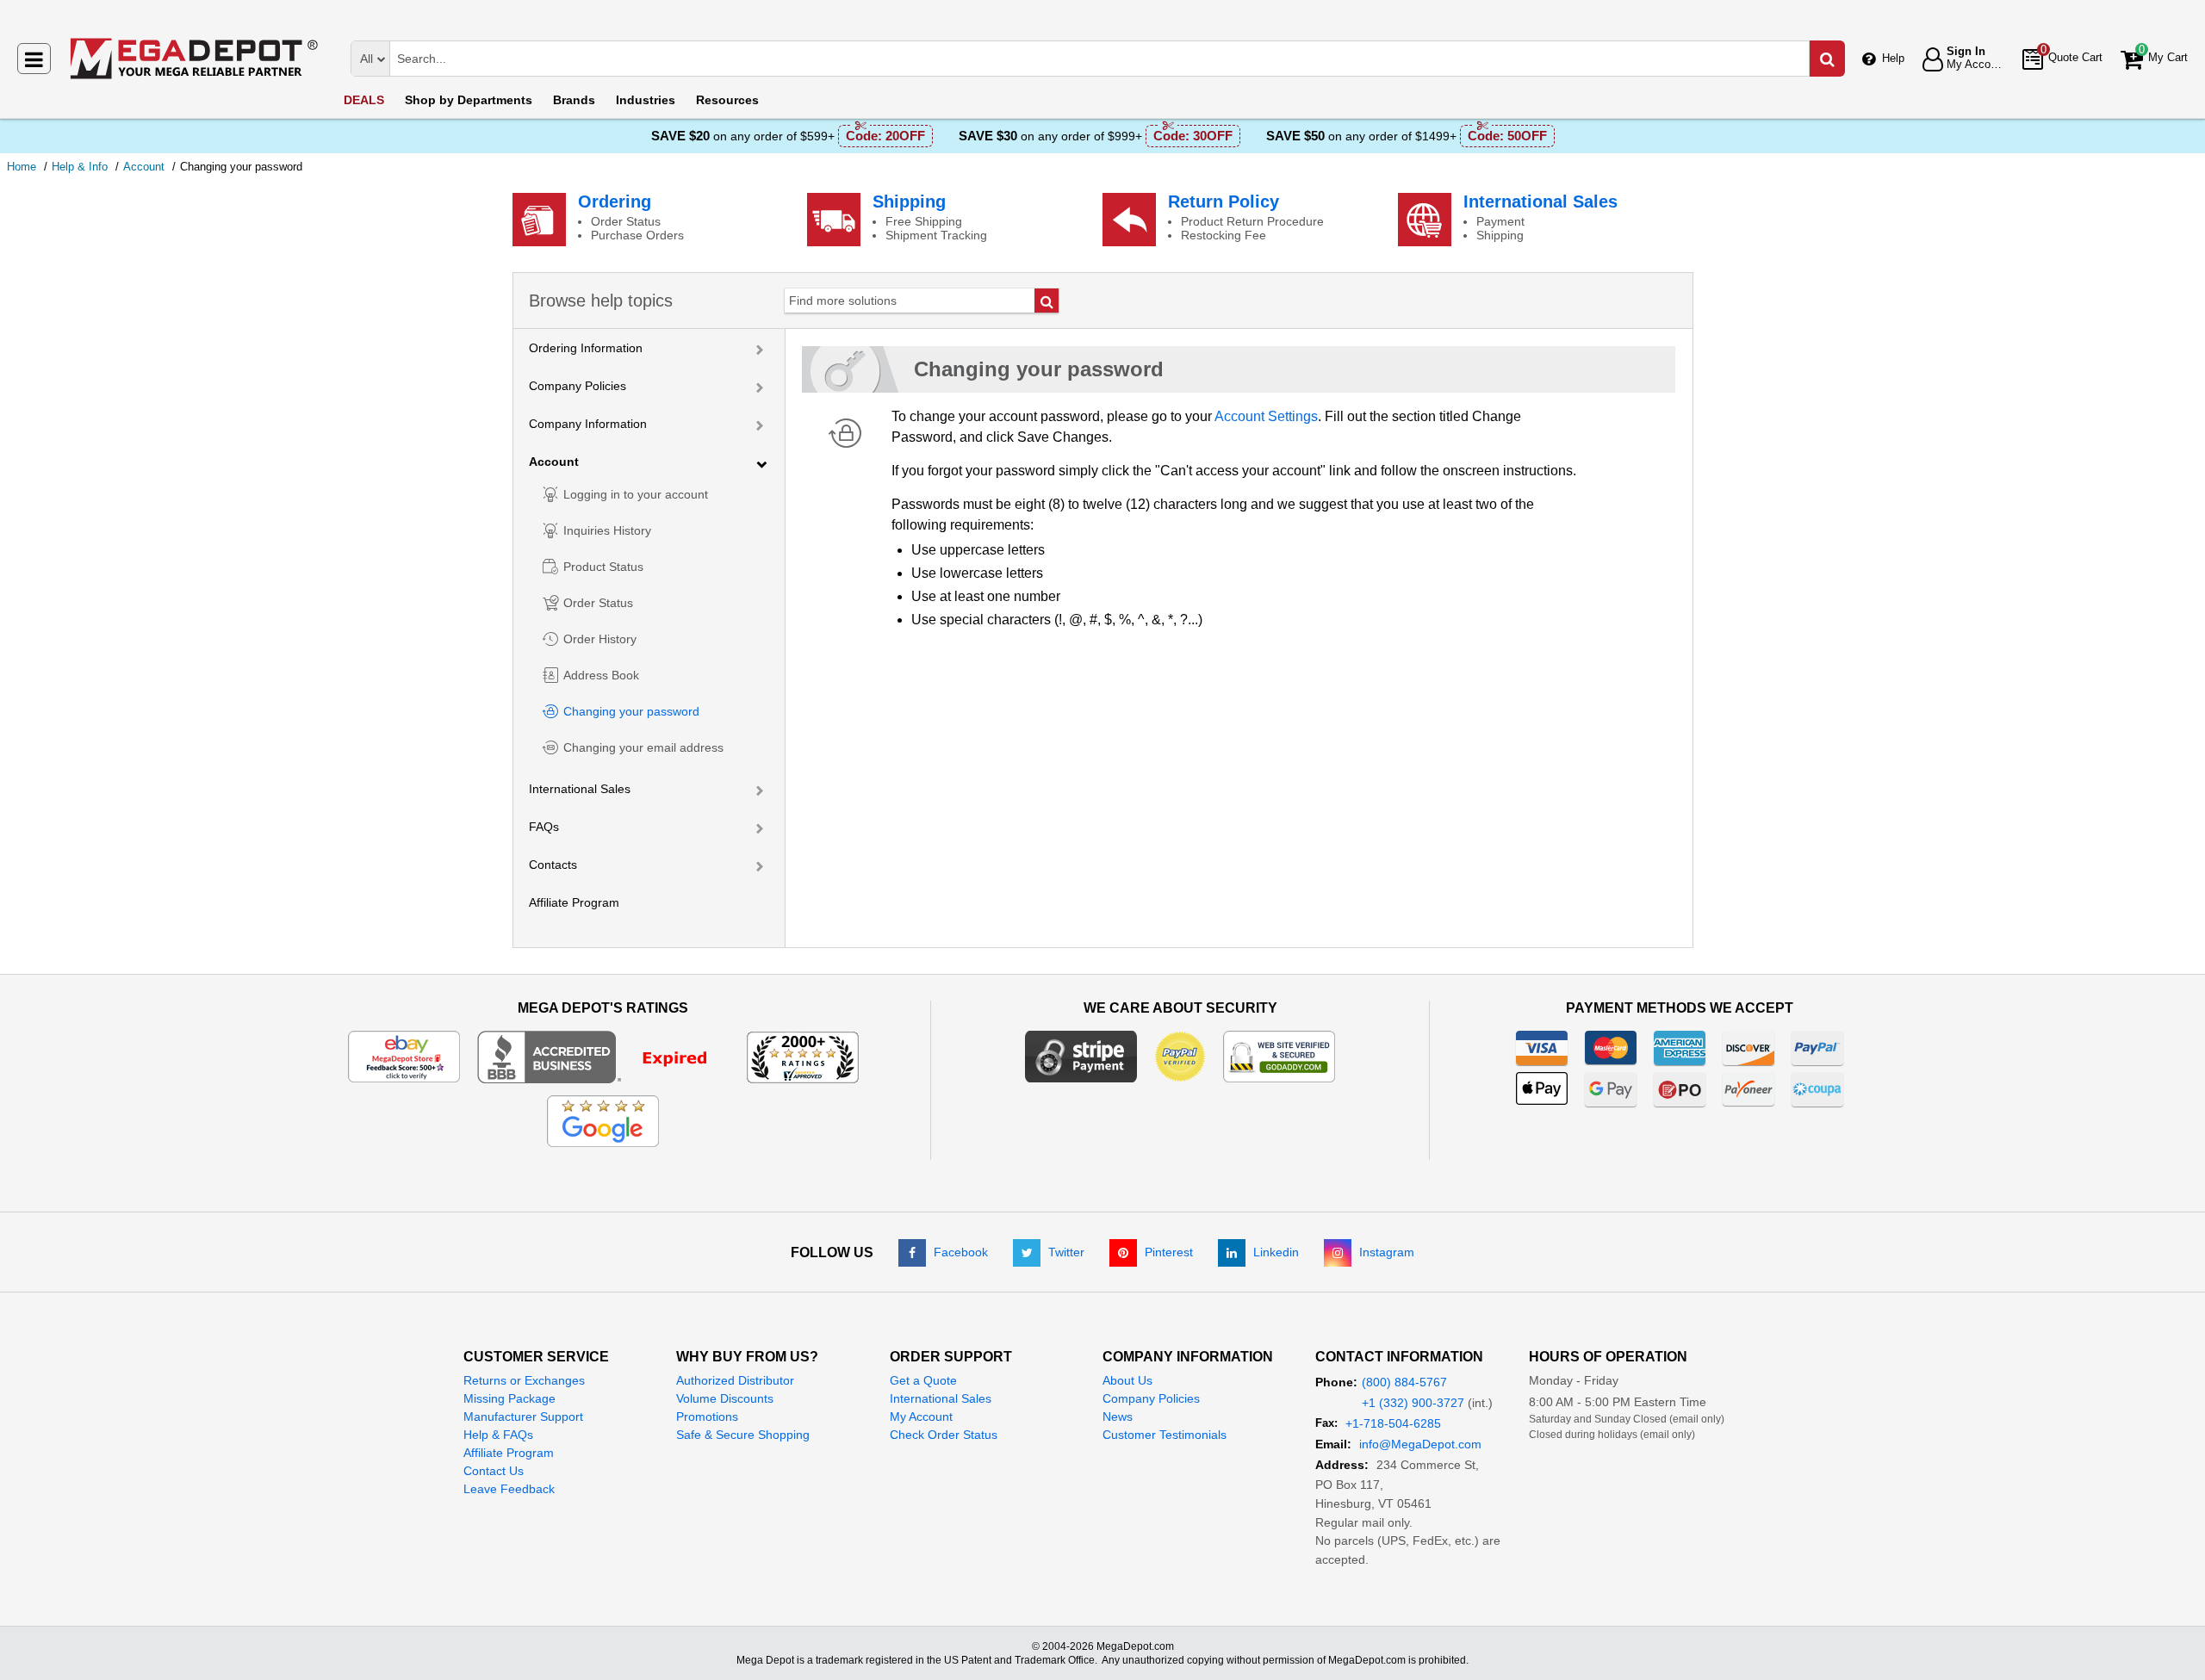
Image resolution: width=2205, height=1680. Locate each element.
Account (554, 462)
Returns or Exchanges (524, 1380)
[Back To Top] (2178, 1632)
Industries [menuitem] (646, 100)
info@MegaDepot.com (1420, 1444)
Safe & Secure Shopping (743, 1435)
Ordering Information (586, 348)
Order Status (598, 603)
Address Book (601, 675)
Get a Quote (923, 1380)
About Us (1127, 1380)
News (1118, 1417)
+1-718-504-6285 (1393, 1423)
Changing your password (631, 711)
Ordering (615, 201)
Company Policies (578, 386)
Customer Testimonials (1165, 1435)
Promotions (707, 1417)
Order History (600, 639)
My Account (921, 1417)
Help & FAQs (498, 1435)
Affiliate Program (574, 902)
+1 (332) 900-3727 (1413, 1403)
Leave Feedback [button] (509, 1489)
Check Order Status (944, 1435)
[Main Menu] (34, 59)
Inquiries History (607, 530)
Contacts (553, 865)
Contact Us (494, 1471)
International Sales (1540, 201)
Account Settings (1266, 416)
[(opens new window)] (603, 1056)
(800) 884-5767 (1404, 1382)
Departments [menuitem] (469, 100)
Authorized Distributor (735, 1380)
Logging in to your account (636, 494)
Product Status (603, 567)
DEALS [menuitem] (364, 100)
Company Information (588, 424)
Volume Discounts (725, 1398)
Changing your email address (643, 747)
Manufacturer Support (523, 1417)
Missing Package (509, 1398)
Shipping (909, 201)
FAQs (544, 827)
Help (1893, 58)
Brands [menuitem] (574, 100)
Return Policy (1224, 201)
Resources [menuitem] (727, 100)
